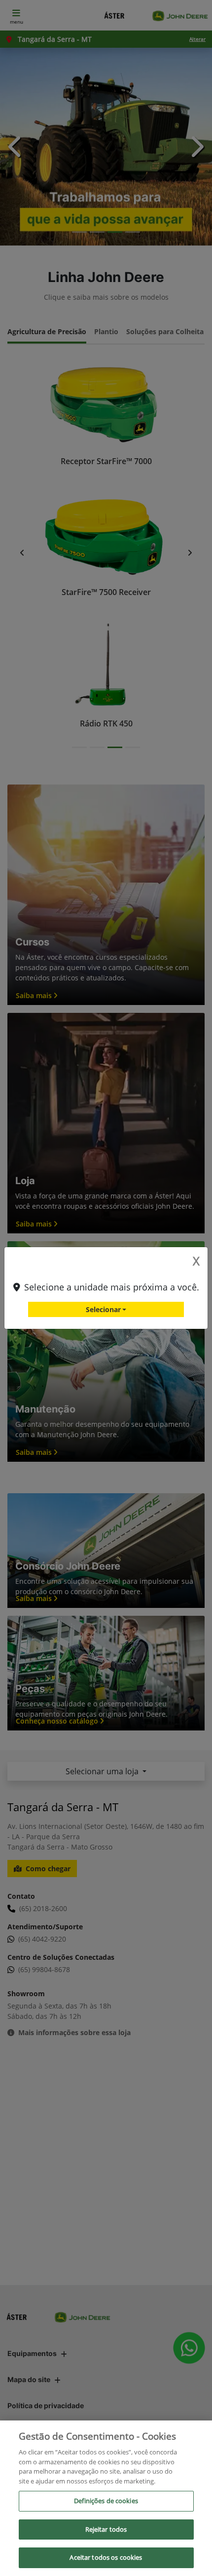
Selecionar (103, 1309)
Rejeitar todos (106, 2529)
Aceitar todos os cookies (106, 2557)
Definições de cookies (106, 2501)
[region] (106, 2498)
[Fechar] (196, 2436)
